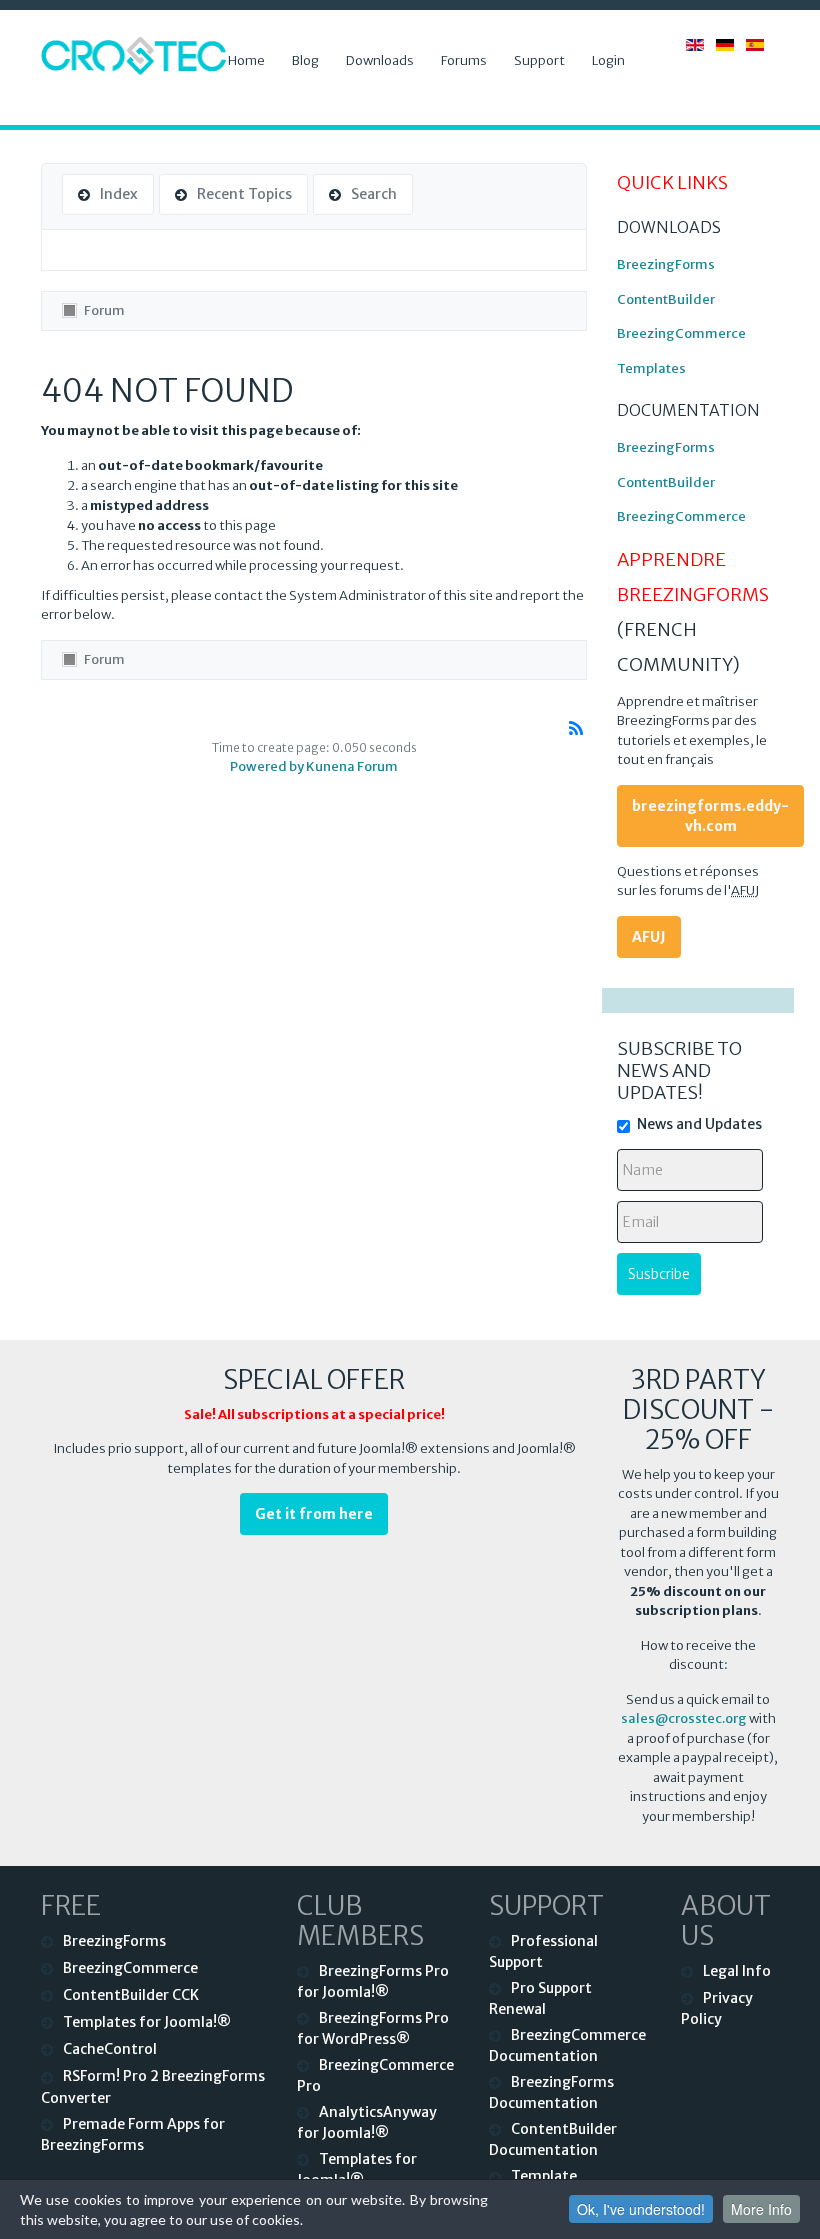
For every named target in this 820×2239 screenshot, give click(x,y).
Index (119, 194)
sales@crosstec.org (684, 1718)
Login (608, 60)
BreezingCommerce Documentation (567, 2045)
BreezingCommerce (681, 333)
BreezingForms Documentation (551, 2092)
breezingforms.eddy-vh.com (710, 816)
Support (539, 60)
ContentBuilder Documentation (553, 2139)
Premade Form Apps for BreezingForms (133, 2134)
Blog (305, 60)
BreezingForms (666, 264)
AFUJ (649, 937)
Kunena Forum (352, 766)
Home (246, 60)
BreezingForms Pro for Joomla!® (373, 1981)
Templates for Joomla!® (147, 2022)
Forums (464, 60)
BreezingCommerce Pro (375, 2075)
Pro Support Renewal (540, 1998)
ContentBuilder (666, 299)
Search (374, 194)
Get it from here (314, 1514)
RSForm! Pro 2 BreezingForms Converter (153, 2086)
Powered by (267, 766)
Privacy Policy (717, 2008)
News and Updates (699, 1124)
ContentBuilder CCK (131, 1995)
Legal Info (737, 1971)
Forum (104, 310)
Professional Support (543, 1951)
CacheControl (110, 2049)
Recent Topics (244, 194)
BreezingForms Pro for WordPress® (373, 2028)
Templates (651, 368)
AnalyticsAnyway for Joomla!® (367, 2122)
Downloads (380, 60)
